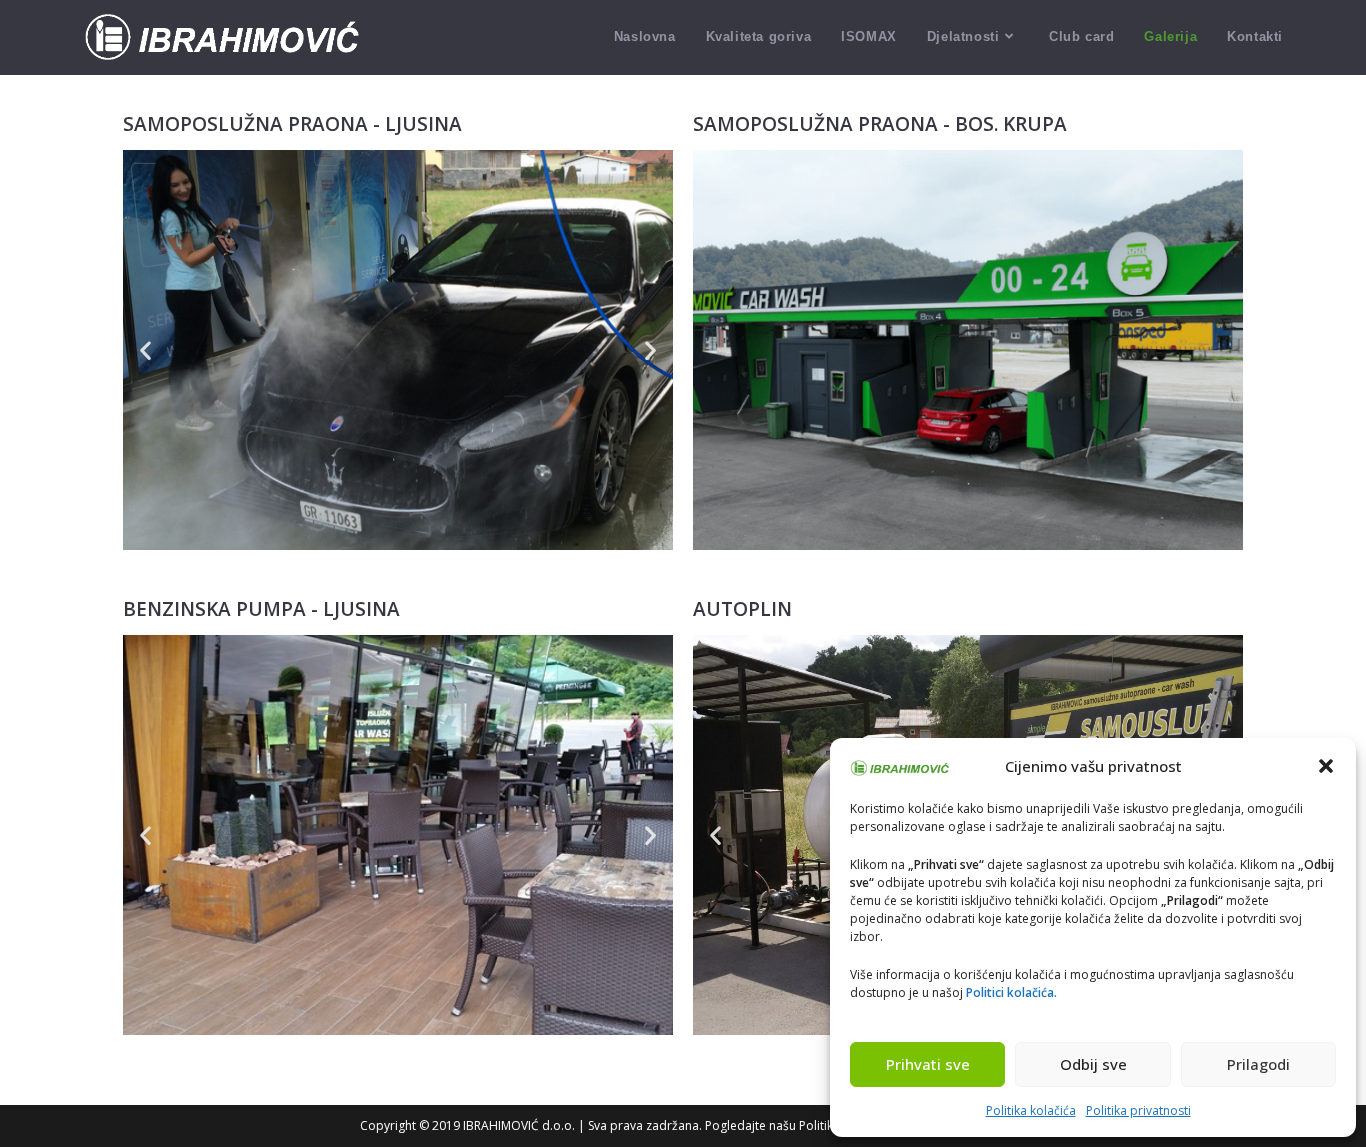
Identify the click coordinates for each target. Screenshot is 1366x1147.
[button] (1326, 766)
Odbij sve (1093, 1064)
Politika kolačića (1031, 1110)
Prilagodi (1258, 1064)
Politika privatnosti (1138, 1110)
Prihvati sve (928, 1064)
